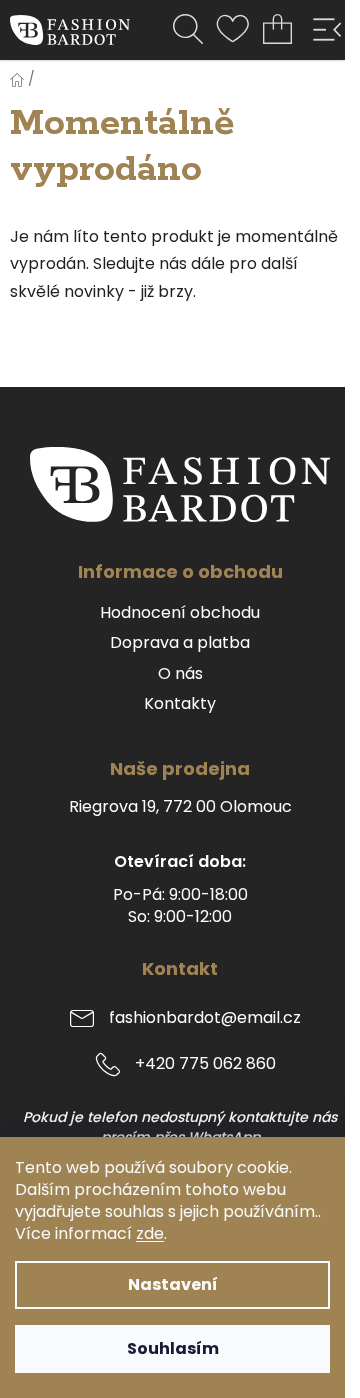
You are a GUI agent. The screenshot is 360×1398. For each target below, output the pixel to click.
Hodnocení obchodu (180, 613)
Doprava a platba (180, 643)
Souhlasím (173, 1348)
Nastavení (173, 1284)
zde (150, 1233)
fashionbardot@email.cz (205, 1018)
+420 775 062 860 (205, 1064)
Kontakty (180, 704)
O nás (180, 674)
